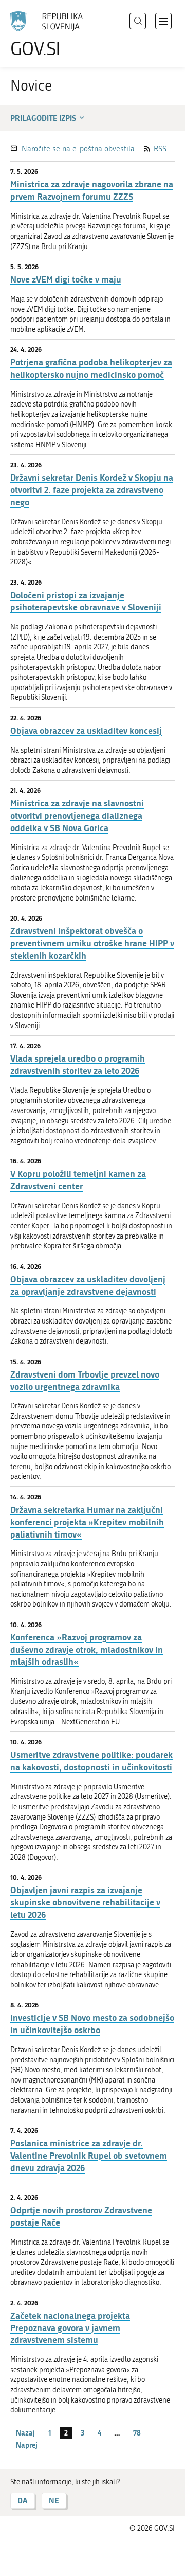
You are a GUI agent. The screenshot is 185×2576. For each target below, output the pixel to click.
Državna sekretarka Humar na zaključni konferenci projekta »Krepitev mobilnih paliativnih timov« (87, 1522)
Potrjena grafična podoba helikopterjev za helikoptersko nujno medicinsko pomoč (91, 368)
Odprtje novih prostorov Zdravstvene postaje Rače (81, 2216)
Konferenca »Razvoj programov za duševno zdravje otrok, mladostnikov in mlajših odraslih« (87, 1649)
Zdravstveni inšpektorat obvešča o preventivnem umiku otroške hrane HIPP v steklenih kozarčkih (92, 943)
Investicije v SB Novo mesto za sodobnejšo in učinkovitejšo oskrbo (92, 2024)
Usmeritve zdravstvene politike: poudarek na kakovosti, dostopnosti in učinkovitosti (91, 1761)
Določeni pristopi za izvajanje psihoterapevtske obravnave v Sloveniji (86, 601)
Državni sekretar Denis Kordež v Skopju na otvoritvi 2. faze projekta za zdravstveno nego (92, 490)
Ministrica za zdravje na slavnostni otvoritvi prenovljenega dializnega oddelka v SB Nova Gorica (77, 815)
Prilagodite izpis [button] (43, 118)
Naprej (27, 2445)
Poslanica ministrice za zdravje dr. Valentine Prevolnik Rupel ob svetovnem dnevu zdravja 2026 (89, 2155)
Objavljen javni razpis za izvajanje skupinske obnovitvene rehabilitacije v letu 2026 (85, 1902)
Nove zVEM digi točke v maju (66, 279)
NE (54, 2501)
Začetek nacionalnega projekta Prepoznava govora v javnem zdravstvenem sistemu (70, 2328)
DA (23, 2501)
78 (137, 2433)
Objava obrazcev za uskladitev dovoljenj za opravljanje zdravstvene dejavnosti (88, 1285)
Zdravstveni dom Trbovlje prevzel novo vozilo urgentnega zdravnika (85, 1380)
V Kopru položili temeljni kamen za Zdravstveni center (78, 1180)
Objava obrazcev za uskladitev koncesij (86, 730)
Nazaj (25, 2433)
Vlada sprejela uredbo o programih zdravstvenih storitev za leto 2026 (78, 1064)
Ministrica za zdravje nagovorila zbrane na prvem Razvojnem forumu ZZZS (92, 190)
